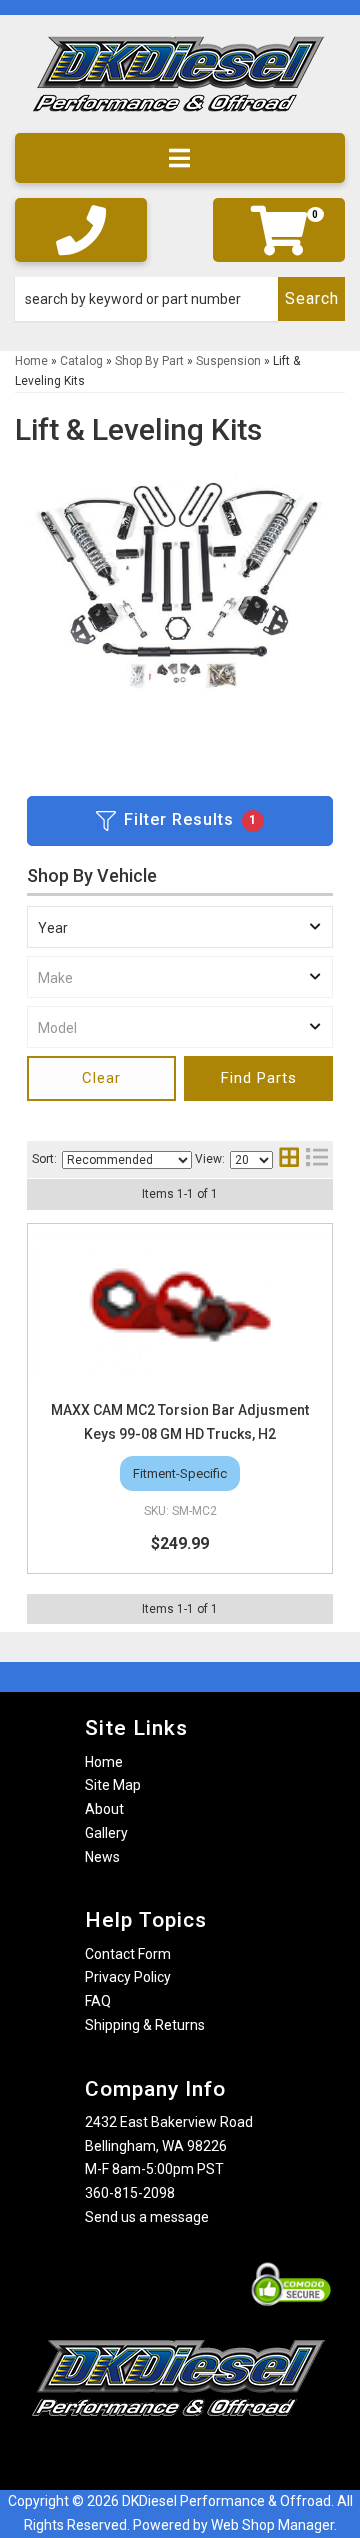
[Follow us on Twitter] (200, 2455)
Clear (101, 1078)
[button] (180, 299)
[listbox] (180, 927)
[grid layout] (289, 1159)
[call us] (81, 230)
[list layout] (317, 1159)
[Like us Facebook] (145, 2455)
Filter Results (190, 819)
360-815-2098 (130, 2193)
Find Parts (259, 1078)
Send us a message (147, 2217)
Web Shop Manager (272, 2525)
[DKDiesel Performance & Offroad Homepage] (180, 81)
